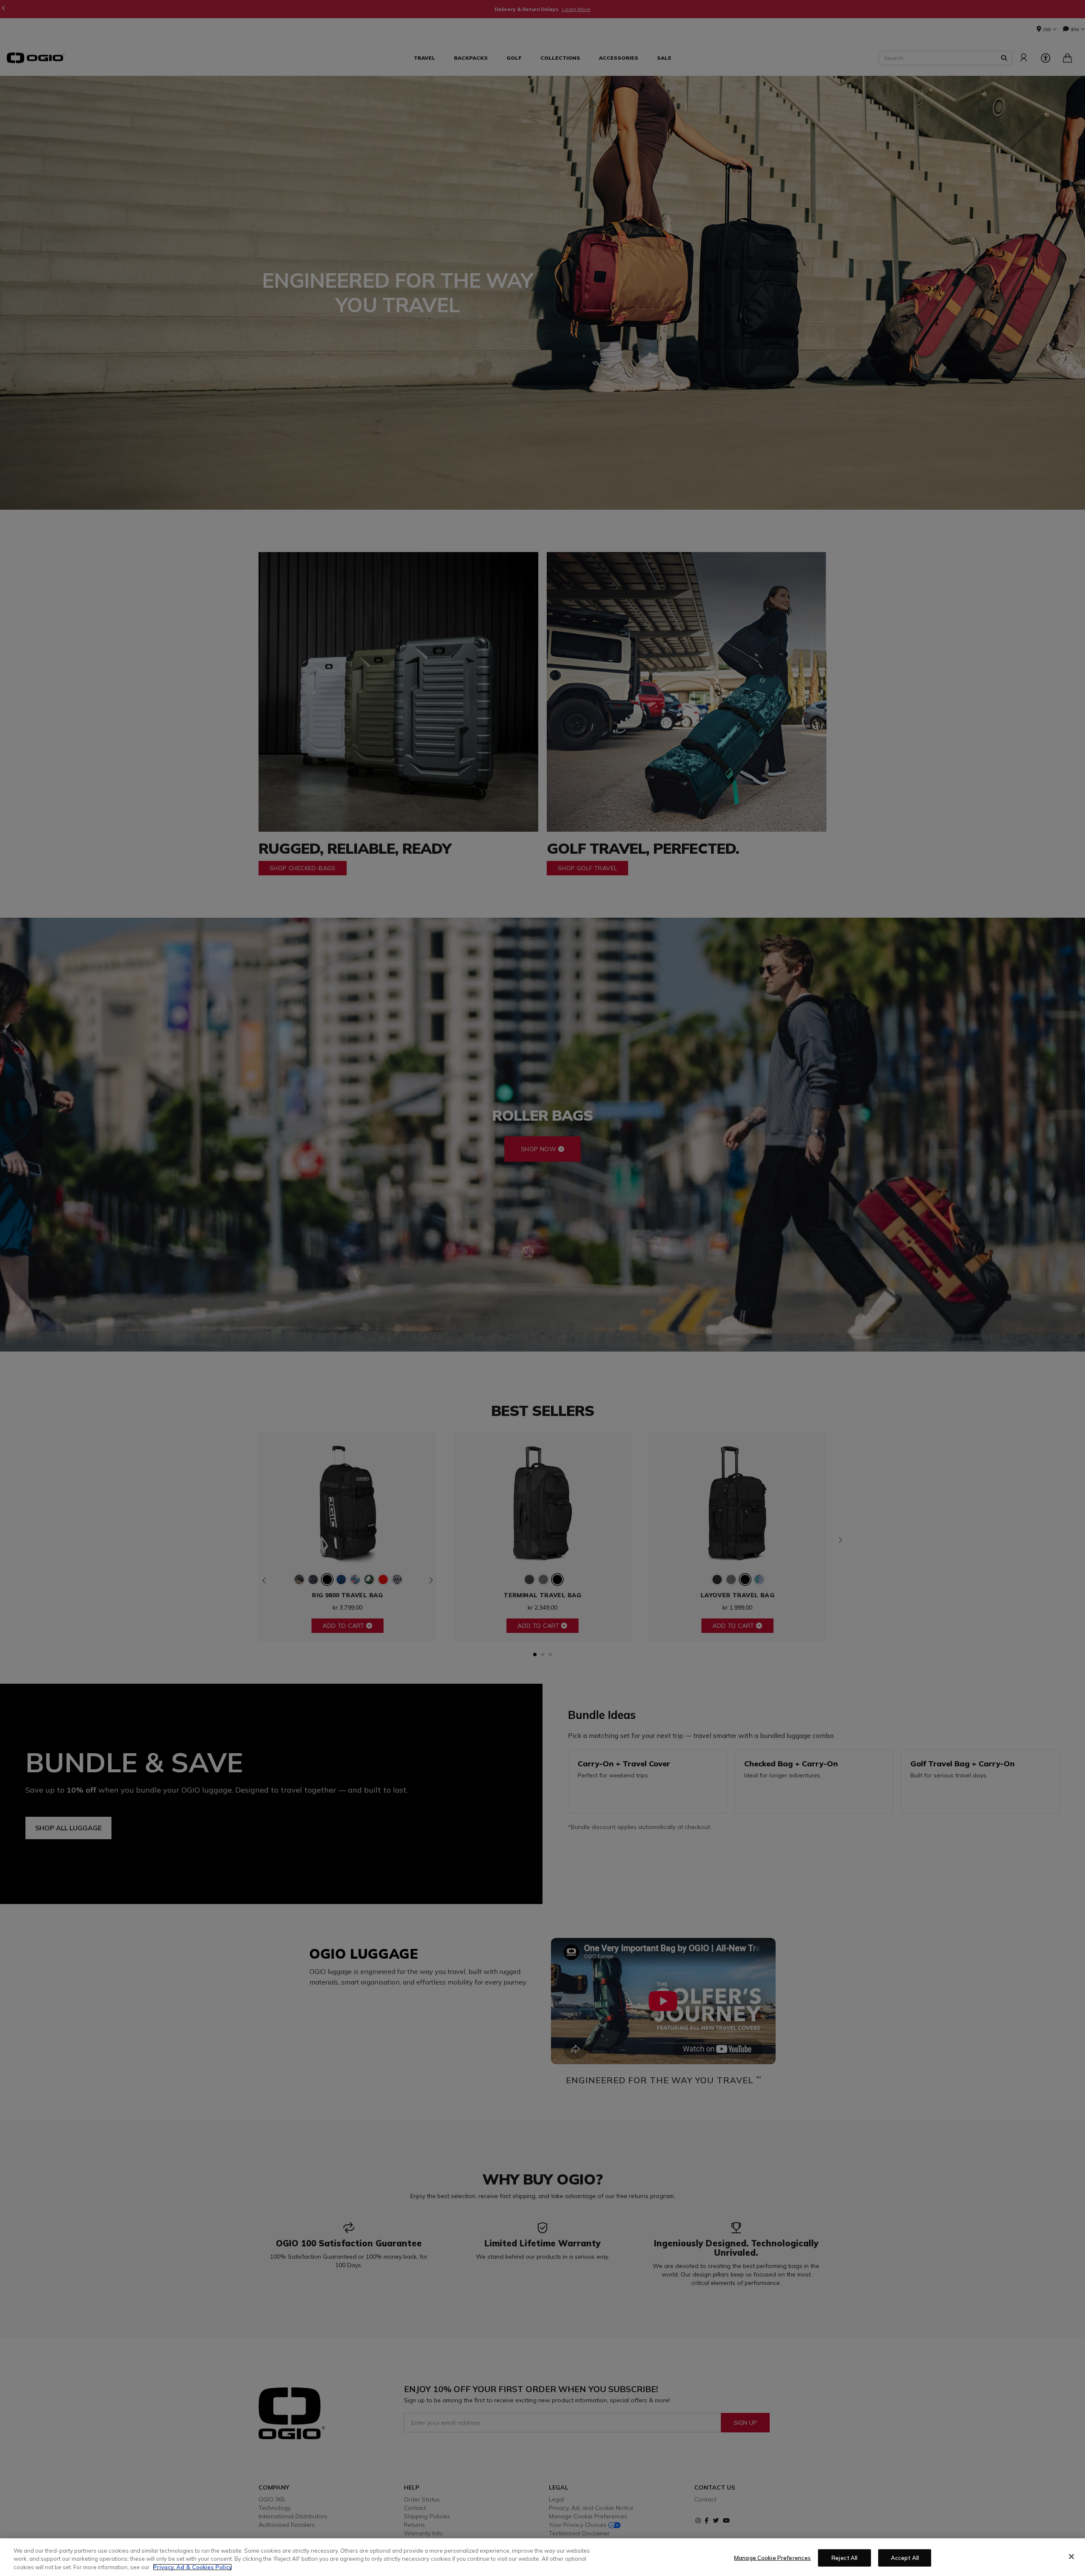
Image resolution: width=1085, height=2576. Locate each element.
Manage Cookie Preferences (772, 2557)
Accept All (905, 2557)
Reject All (844, 2557)
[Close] (1071, 2557)
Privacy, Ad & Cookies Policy (192, 2567)
